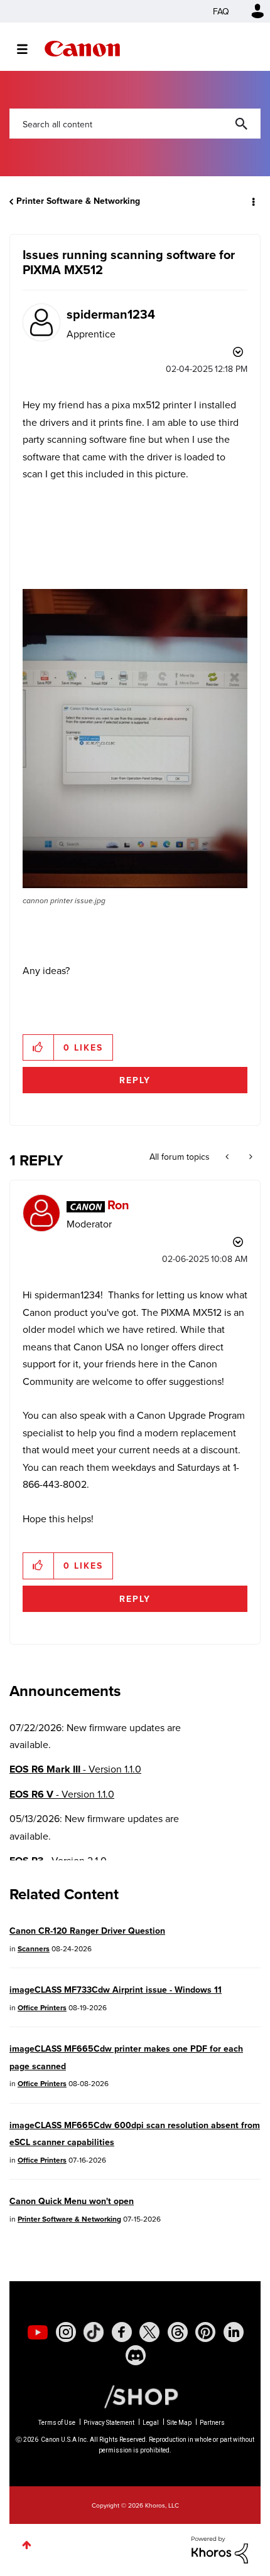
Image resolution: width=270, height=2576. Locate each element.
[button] (250, 18)
